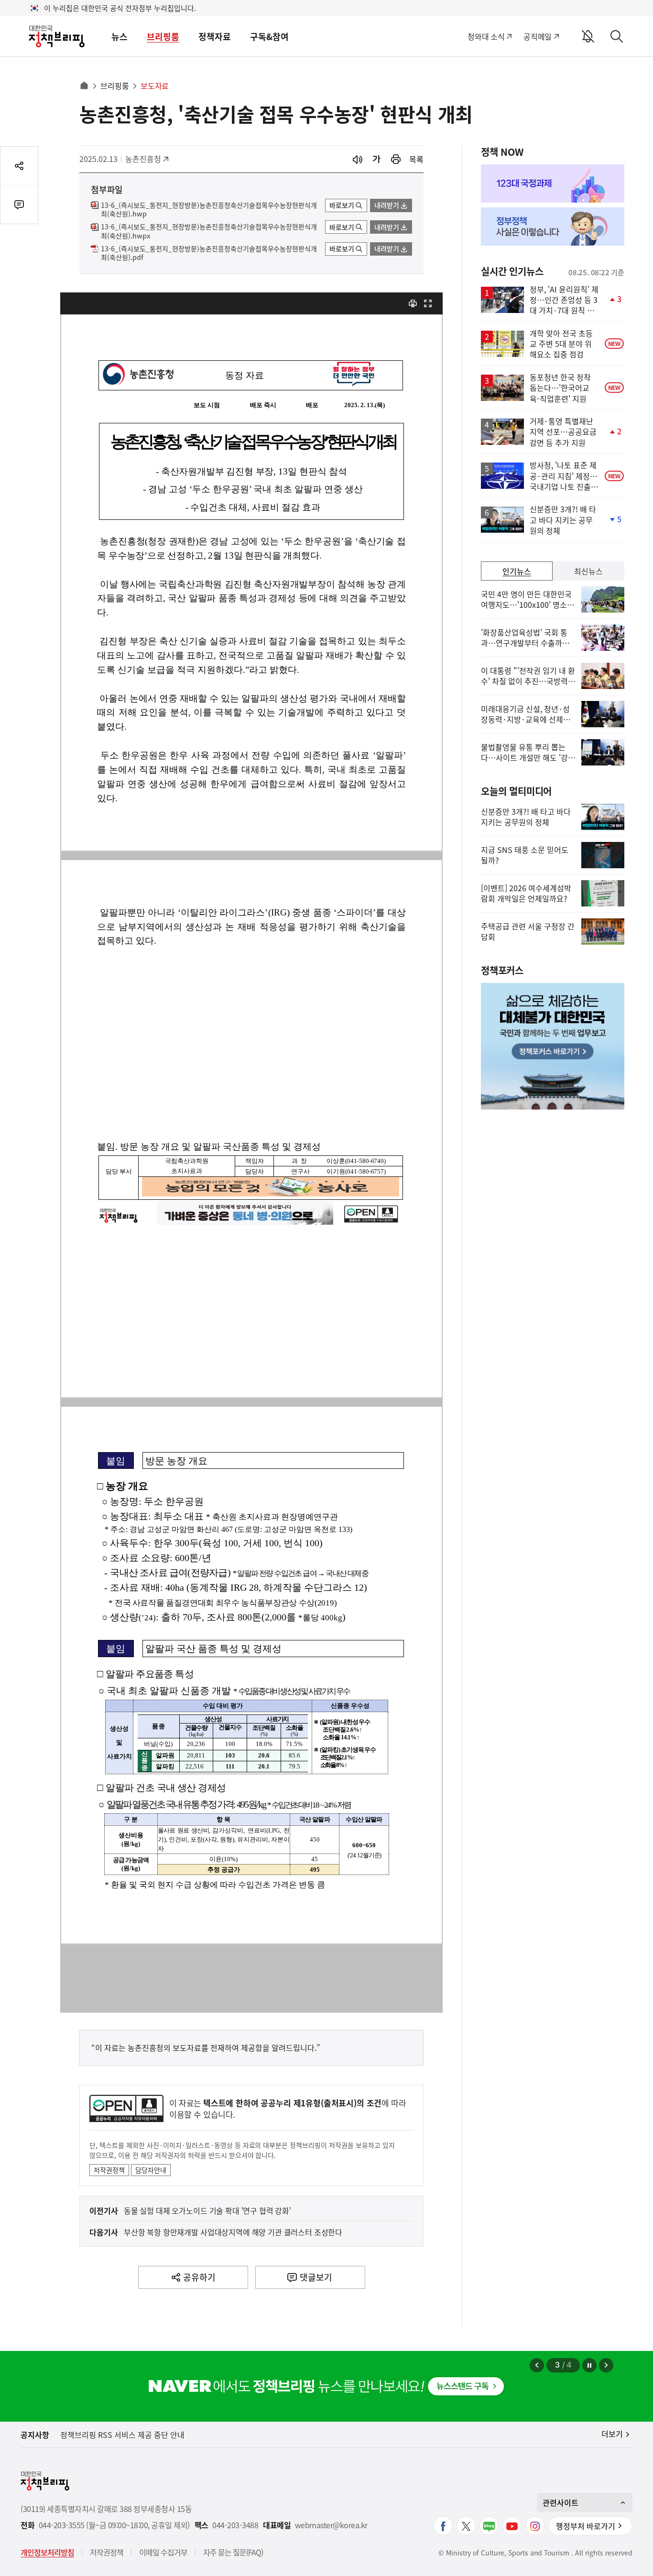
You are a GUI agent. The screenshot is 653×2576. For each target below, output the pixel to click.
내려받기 (387, 205)
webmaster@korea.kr (331, 2525)
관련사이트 (560, 2502)
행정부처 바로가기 (586, 2526)
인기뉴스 (517, 571)
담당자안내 (151, 2170)
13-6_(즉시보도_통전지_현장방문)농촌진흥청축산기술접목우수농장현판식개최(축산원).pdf (209, 253)
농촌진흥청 (147, 159)
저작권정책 (109, 2170)
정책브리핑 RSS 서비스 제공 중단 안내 (122, 2435)
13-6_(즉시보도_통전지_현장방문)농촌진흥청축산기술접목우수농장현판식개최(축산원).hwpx (209, 231)
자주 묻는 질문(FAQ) (233, 2552)
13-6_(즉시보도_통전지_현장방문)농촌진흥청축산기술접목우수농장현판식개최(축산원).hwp (209, 210)
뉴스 (120, 37)
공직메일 (538, 36)
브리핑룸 (163, 37)
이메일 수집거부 (163, 2552)
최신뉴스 (588, 571)
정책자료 (215, 37)
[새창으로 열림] (396, 159)
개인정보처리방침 (47, 2552)
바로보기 (342, 205)
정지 (589, 2365)
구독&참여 (269, 37)
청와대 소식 (486, 36)
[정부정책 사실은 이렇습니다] (553, 226)
